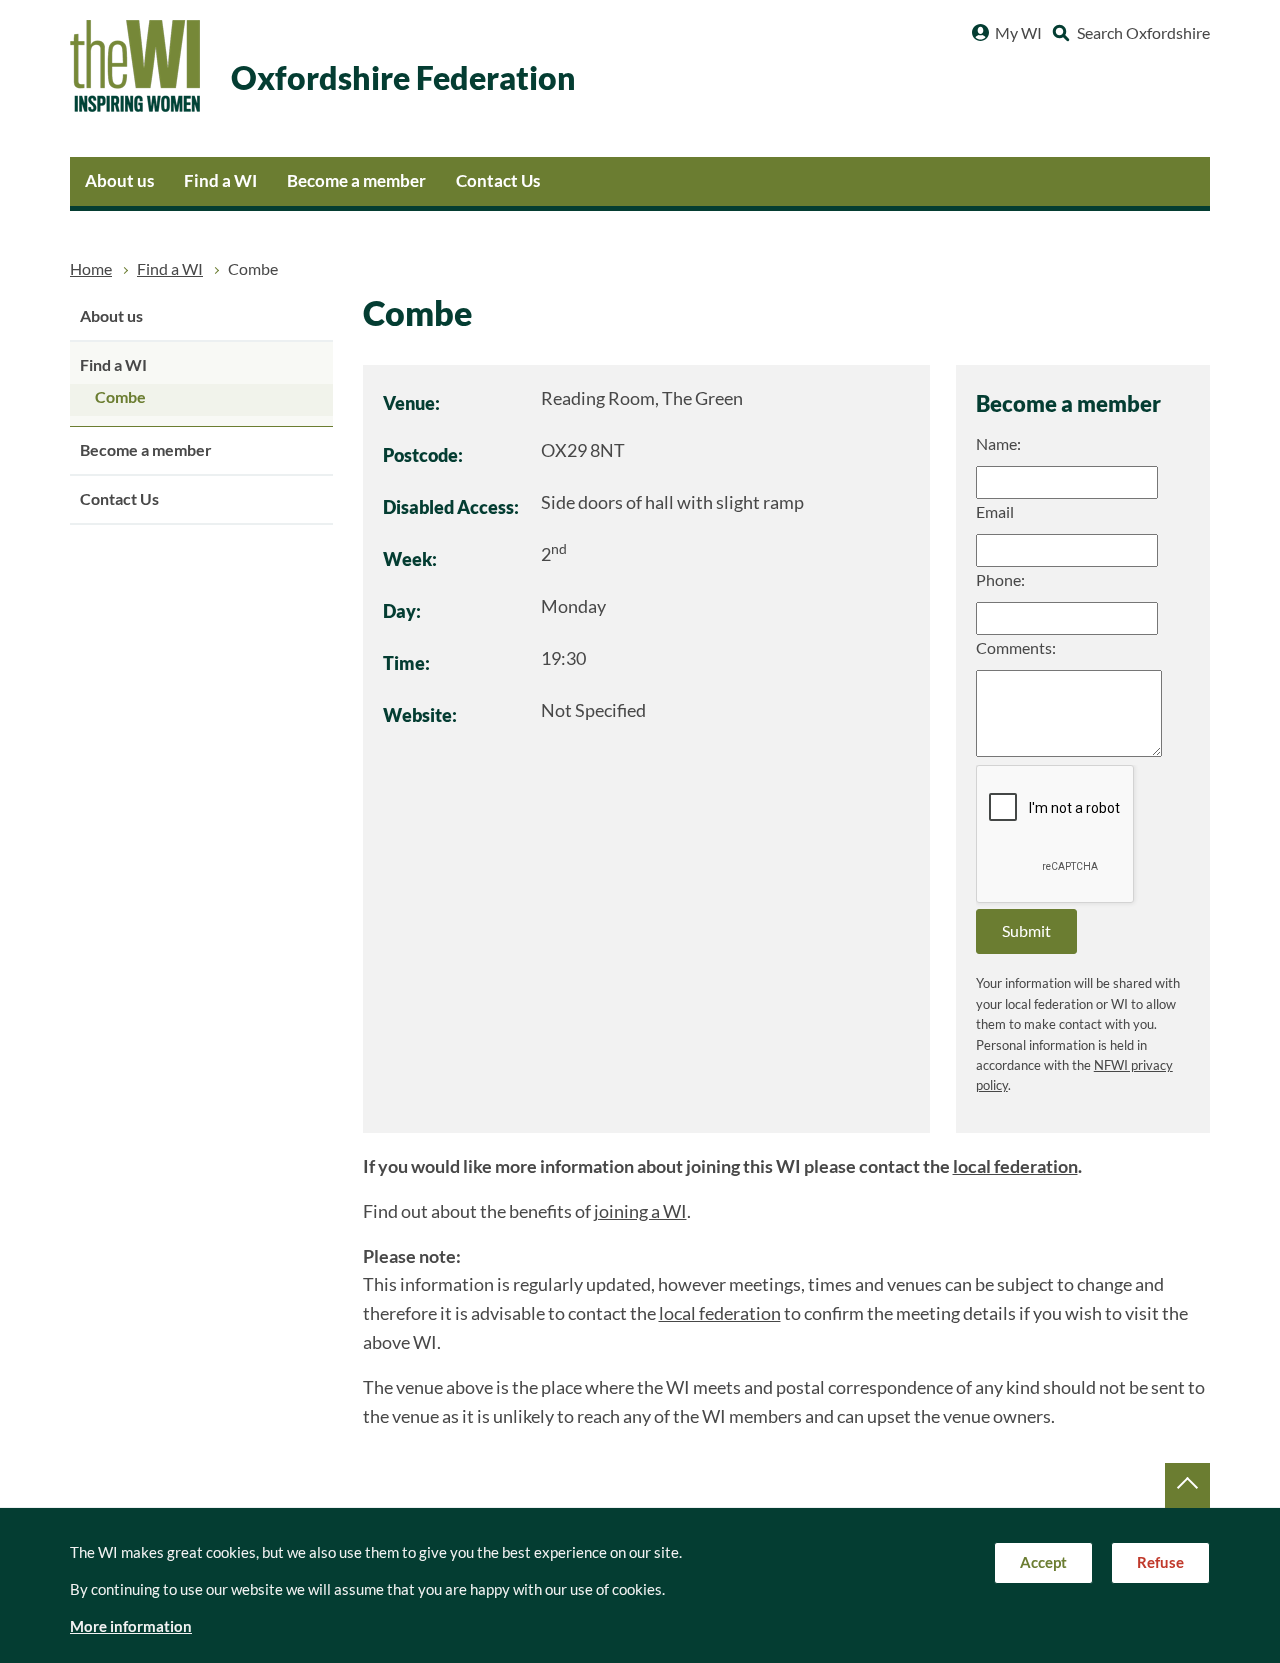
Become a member (356, 180)
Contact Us (498, 180)
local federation (1015, 1166)
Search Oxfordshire (1143, 33)
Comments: (1016, 648)
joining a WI (640, 1211)
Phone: (1000, 580)
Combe (120, 397)
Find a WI (220, 180)
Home (91, 269)
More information (131, 1626)
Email (995, 512)
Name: (998, 444)
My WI (1018, 33)
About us (119, 180)
